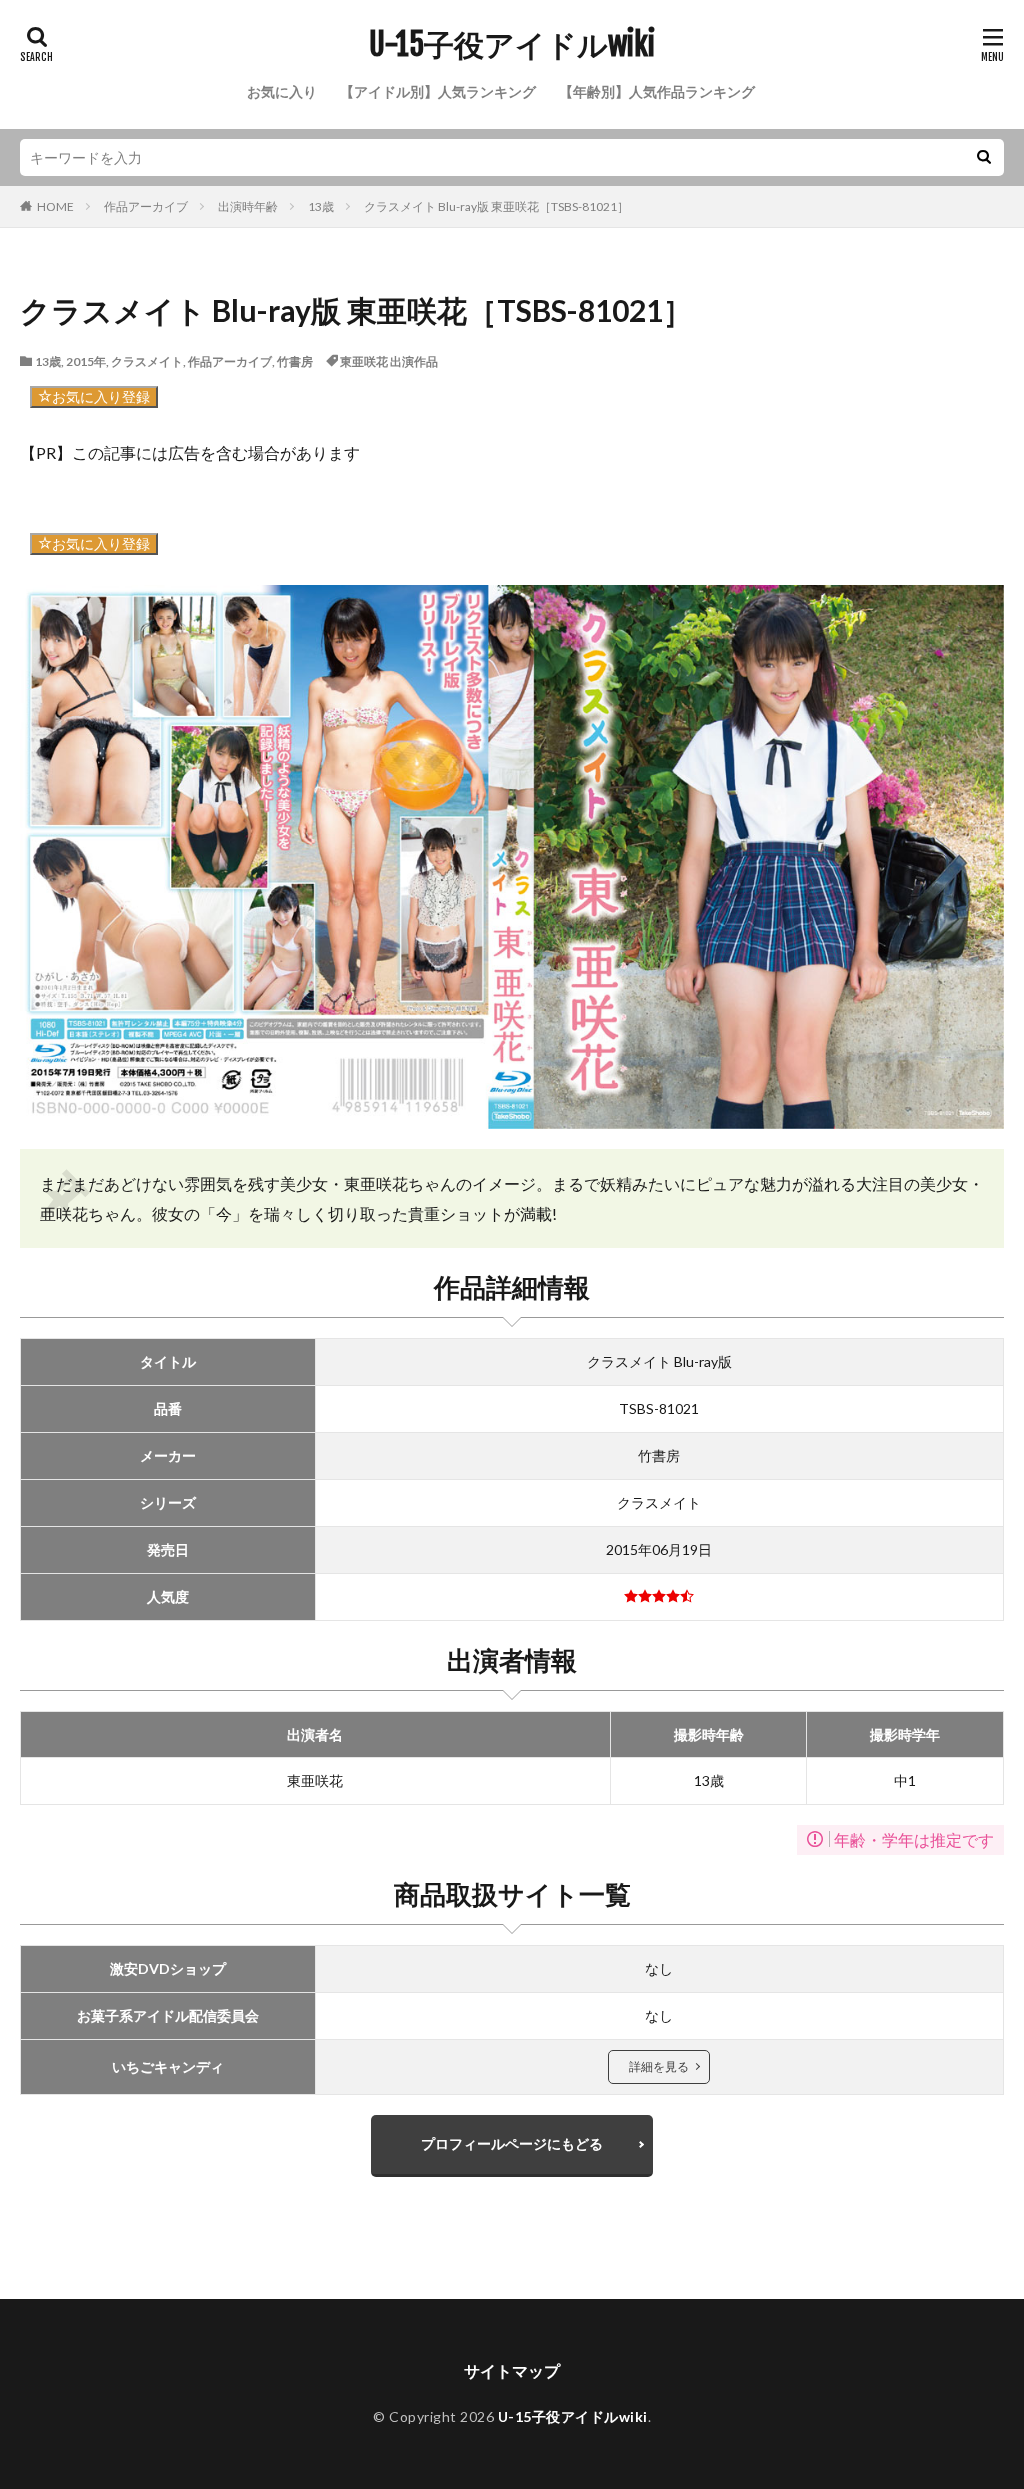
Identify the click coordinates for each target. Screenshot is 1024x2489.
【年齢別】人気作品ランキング (657, 91)
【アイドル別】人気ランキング (438, 91)
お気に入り (282, 91)
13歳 (321, 206)
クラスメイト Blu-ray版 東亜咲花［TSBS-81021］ (496, 206)
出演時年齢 (248, 206)
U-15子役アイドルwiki (512, 45)
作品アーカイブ (146, 206)
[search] (984, 157)
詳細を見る (659, 2066)
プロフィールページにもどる (512, 2143)
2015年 (86, 361)
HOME (55, 206)
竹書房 (295, 361)
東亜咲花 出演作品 (389, 361)
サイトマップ (512, 2370)
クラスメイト (147, 361)
